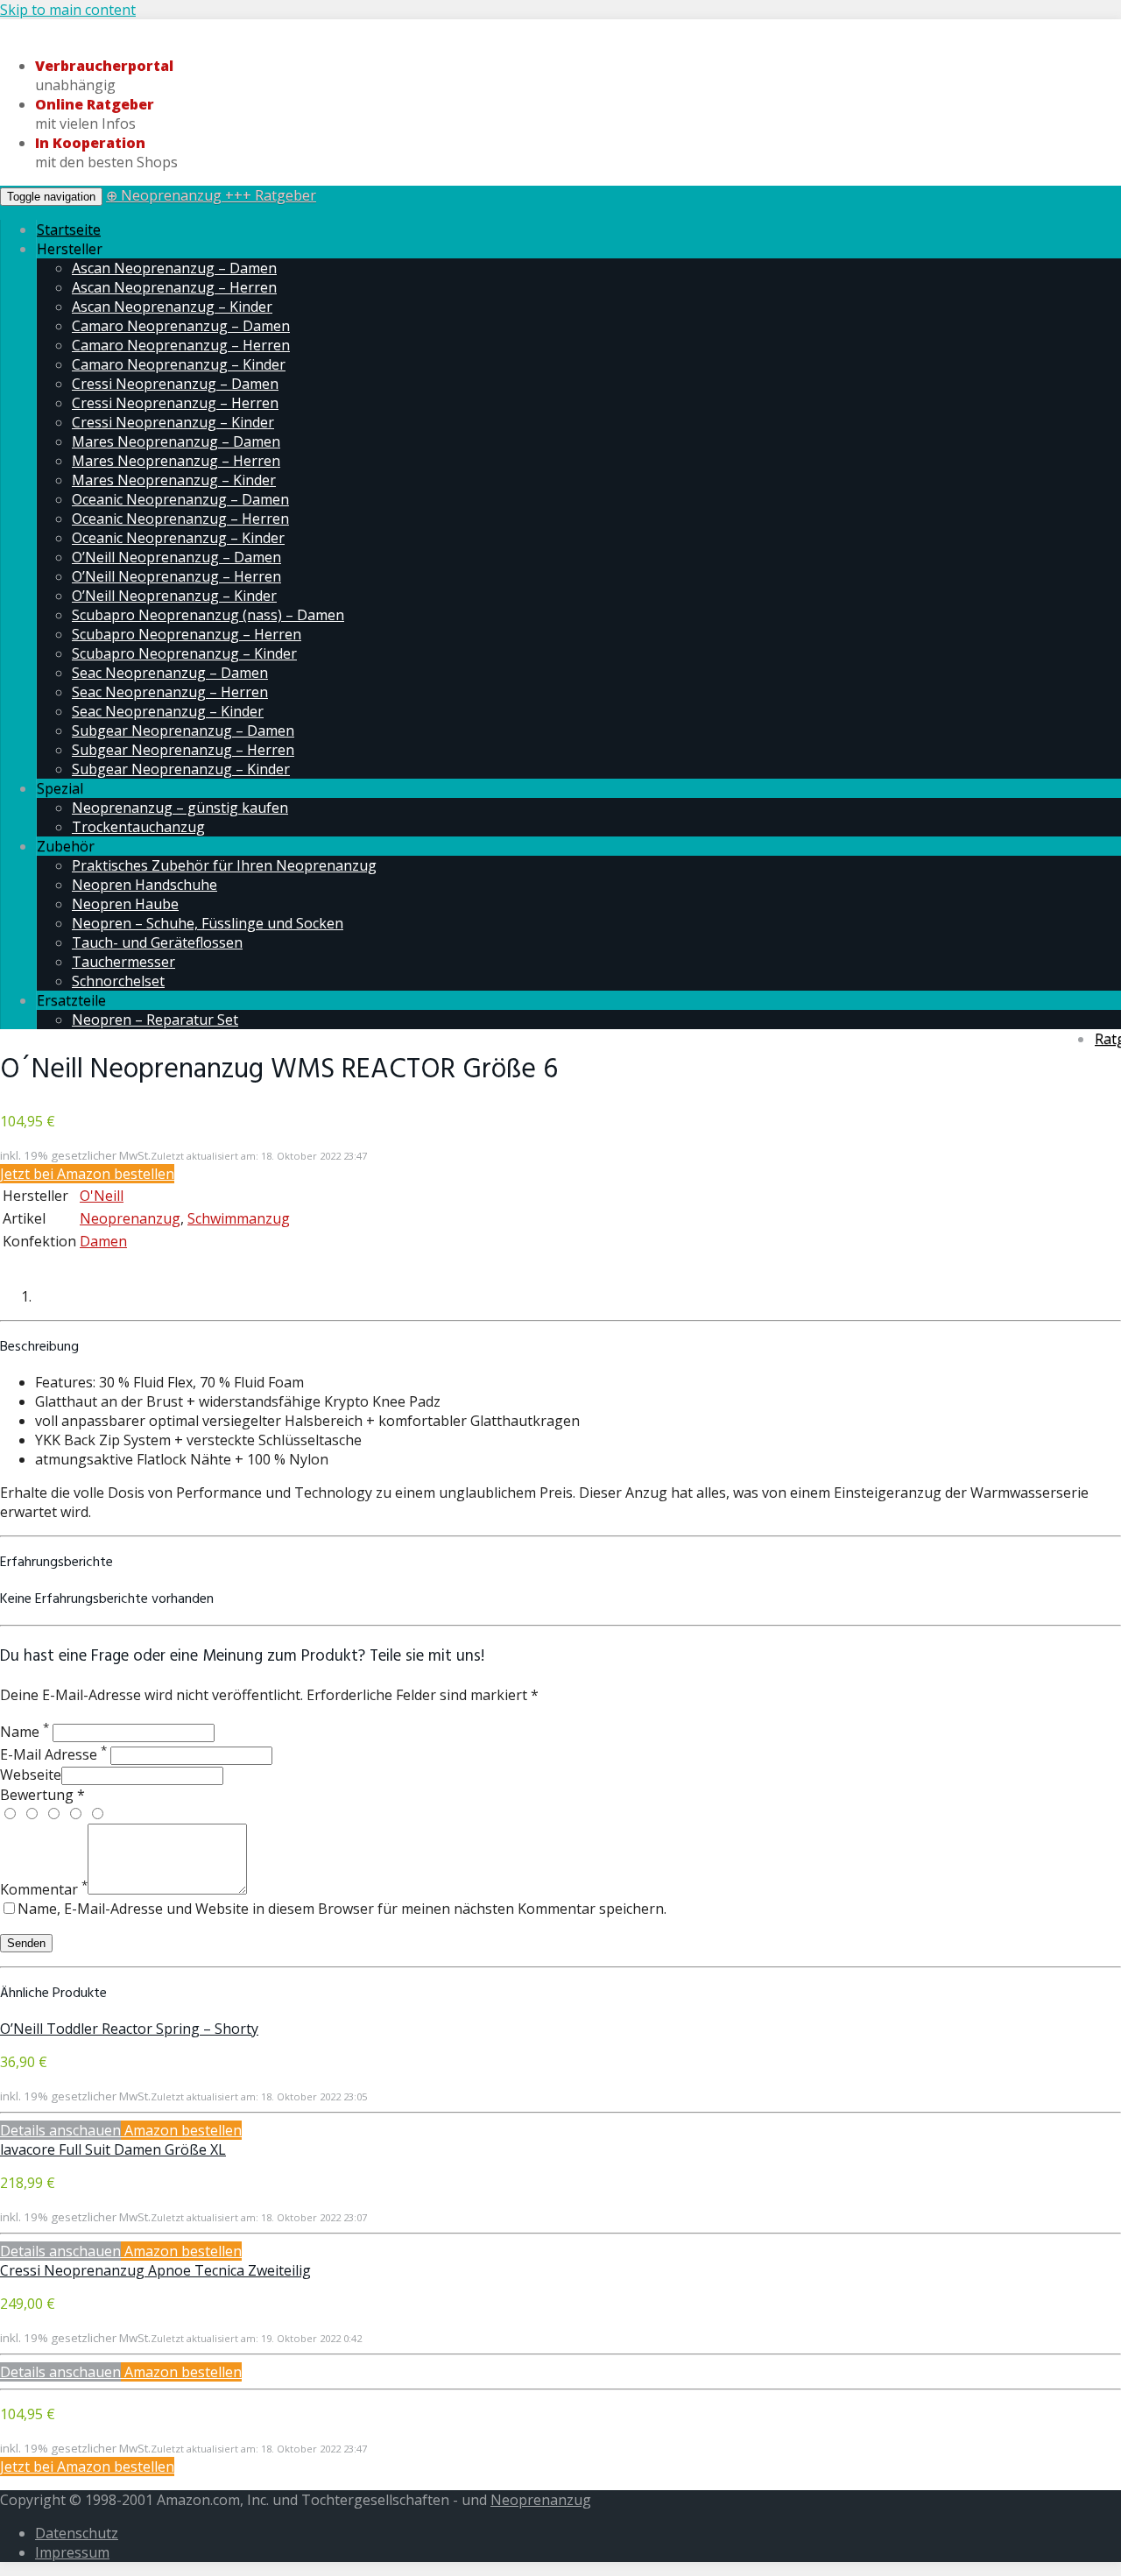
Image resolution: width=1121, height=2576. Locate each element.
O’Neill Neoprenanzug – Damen (176, 557)
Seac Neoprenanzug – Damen (170, 673)
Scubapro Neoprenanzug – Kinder (184, 653)
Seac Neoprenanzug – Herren (170, 692)
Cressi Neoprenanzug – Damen (175, 384)
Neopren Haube (125, 904)
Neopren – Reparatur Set (155, 1020)
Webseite (31, 1775)
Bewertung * (42, 1795)
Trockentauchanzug (138, 827)
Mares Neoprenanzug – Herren (176, 461)
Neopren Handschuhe (145, 885)
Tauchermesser (123, 962)
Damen (103, 1241)
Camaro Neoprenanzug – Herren (181, 345)
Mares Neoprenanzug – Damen (176, 441)
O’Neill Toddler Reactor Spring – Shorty (129, 2029)
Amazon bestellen (181, 2130)
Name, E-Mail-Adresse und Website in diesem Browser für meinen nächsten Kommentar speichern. (342, 1909)
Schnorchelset (118, 981)
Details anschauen (60, 2130)
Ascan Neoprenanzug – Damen (174, 268)
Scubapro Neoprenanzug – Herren (187, 634)
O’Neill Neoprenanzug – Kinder (174, 596)
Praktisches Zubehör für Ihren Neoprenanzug (224, 865)
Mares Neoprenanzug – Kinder (174, 480)
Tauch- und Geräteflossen (157, 942)
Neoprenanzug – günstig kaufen (180, 808)
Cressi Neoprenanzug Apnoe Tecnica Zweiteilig (155, 2270)
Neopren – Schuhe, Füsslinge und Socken (208, 923)
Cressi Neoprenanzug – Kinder (173, 422)
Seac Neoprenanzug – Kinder (168, 711)
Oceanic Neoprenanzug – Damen (180, 499)
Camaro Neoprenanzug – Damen (181, 326)
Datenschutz (77, 2533)
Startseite (69, 229)
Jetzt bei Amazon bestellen (87, 1174)
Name (25, 1732)
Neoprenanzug (130, 1218)
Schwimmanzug (239, 1218)
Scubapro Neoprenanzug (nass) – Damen (208, 615)
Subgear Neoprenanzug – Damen (183, 730)
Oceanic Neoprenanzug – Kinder (178, 538)
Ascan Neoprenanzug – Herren (174, 287)
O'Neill (102, 1196)
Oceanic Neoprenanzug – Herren (180, 519)
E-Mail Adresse (53, 1754)
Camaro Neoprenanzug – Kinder (179, 364)
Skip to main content (68, 10)
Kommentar (44, 1889)
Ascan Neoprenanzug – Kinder (172, 307)
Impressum (72, 2552)
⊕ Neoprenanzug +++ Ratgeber (211, 195)
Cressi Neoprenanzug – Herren (175, 403)
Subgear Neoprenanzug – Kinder (181, 769)
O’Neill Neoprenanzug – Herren (176, 576)
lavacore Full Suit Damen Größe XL (113, 2149)
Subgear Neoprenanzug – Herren (183, 750)
